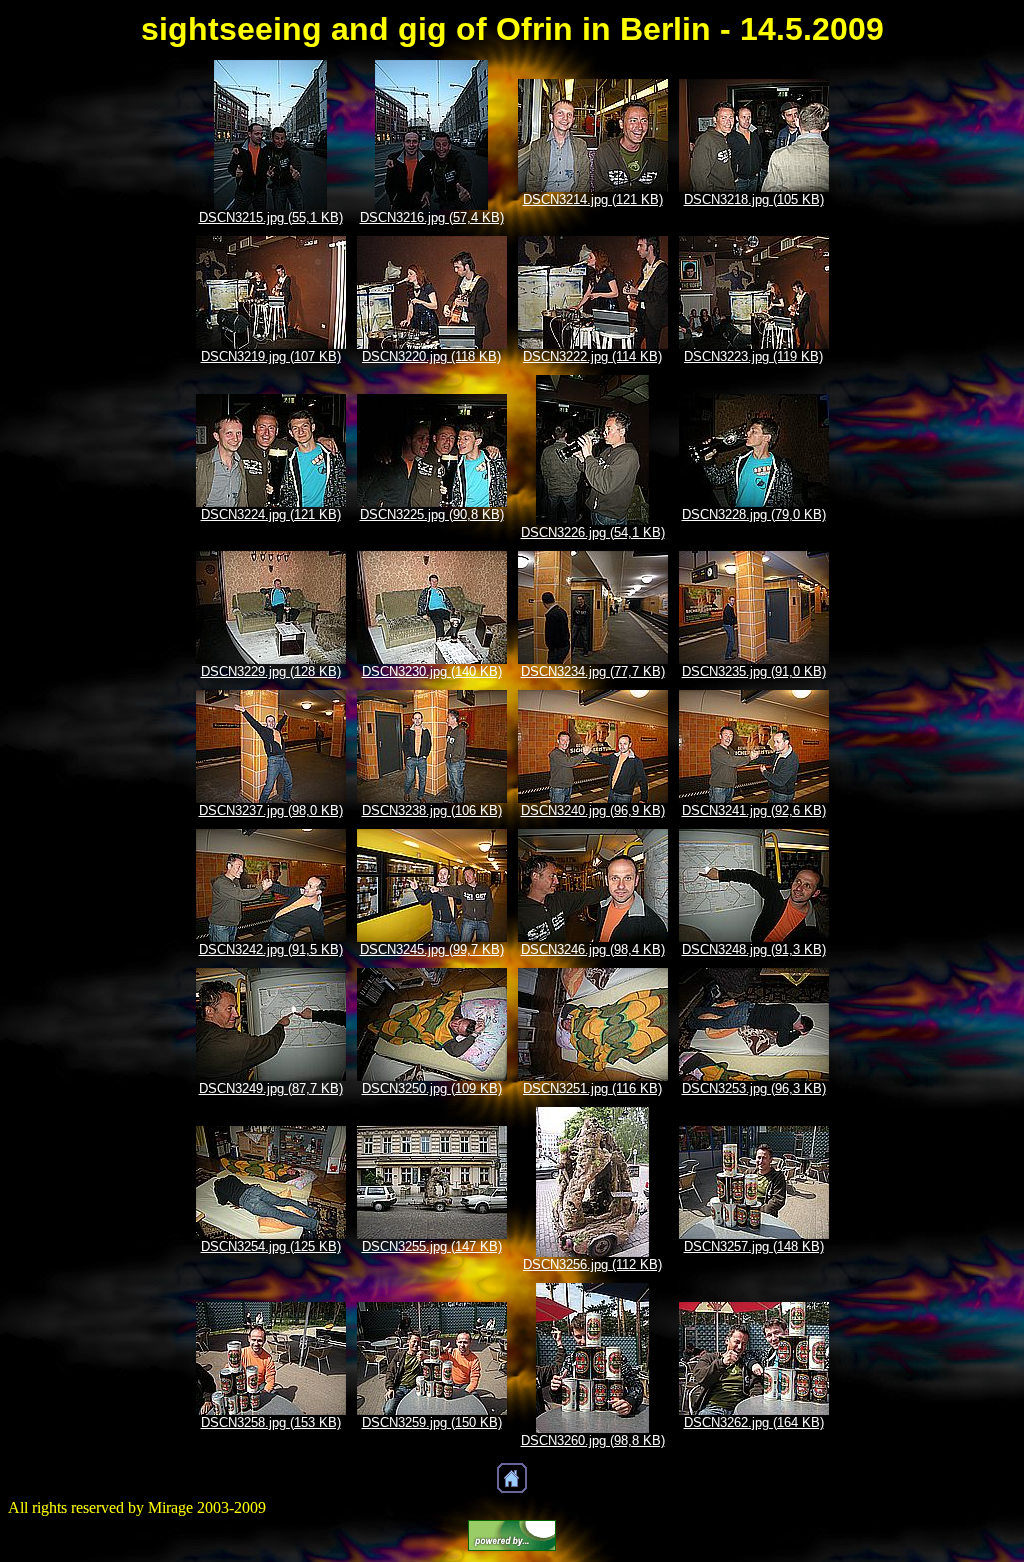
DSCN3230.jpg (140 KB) (432, 671)
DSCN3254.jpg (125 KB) (271, 1246)
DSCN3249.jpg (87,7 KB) (271, 1088)
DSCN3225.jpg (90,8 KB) (432, 514)
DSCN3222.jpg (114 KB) (592, 356)
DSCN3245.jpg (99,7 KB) (432, 949)
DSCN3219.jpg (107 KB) (271, 356)
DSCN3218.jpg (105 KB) (754, 199)
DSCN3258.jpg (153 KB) (271, 1422)
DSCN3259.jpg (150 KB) (432, 1422)
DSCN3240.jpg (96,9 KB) (593, 810)
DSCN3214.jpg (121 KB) (593, 199)
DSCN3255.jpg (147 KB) (432, 1246)
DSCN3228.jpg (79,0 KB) (754, 514)
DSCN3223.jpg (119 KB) (753, 356)
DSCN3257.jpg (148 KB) (754, 1246)
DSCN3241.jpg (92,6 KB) (754, 810)
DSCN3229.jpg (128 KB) (271, 671)
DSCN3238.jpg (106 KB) (432, 810)
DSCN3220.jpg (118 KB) (431, 356)
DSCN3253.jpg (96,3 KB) (754, 1088)
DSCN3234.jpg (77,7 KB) (593, 671)
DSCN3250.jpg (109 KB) (432, 1088)
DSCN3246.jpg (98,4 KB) (593, 949)
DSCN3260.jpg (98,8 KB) (593, 1440)
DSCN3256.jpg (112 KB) (592, 1264)
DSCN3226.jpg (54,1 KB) (593, 532)
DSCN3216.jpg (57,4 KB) (432, 217)
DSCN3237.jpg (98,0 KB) (271, 810)
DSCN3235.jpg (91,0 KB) (754, 671)
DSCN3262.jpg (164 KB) (754, 1422)
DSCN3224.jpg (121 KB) (271, 514)
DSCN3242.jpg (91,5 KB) (271, 949)
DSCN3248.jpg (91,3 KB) (754, 949)
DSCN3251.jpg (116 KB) (592, 1088)
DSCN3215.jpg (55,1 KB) (271, 217)
